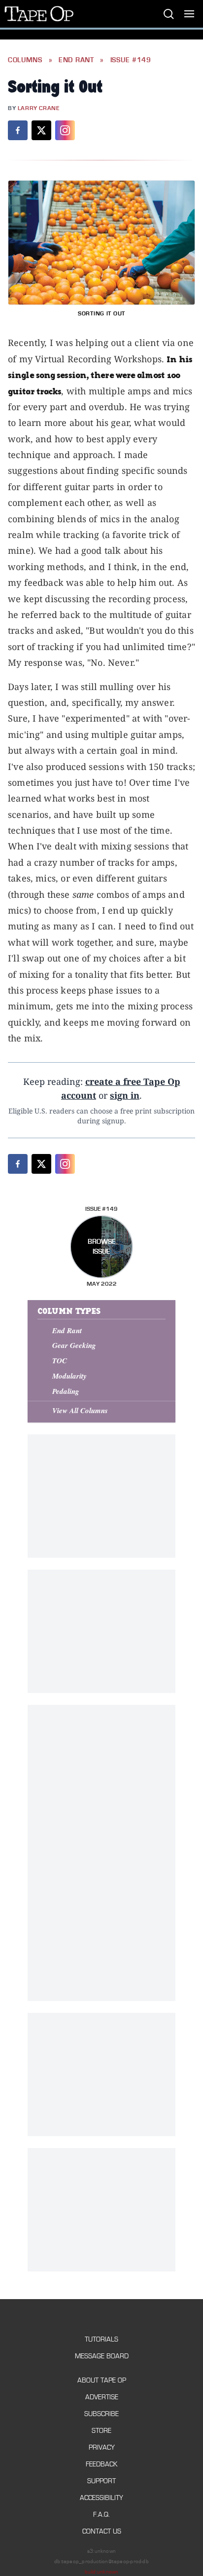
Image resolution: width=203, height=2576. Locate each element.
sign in (125, 1095)
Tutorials (101, 2339)
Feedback (101, 2464)
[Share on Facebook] (18, 130)
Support (101, 2481)
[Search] (169, 14)
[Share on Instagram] (65, 130)
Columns (25, 60)
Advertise (102, 2397)
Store (101, 2431)
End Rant (76, 60)
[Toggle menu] (189, 14)
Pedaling (66, 1391)
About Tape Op (102, 2380)
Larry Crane (39, 108)
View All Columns (80, 1410)
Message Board (102, 2356)
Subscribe (101, 2414)
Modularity (69, 1376)
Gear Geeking (74, 1345)
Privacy (102, 2447)
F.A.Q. (101, 2515)
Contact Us (102, 2531)
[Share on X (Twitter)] (41, 130)
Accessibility (101, 2498)
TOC (60, 1361)
